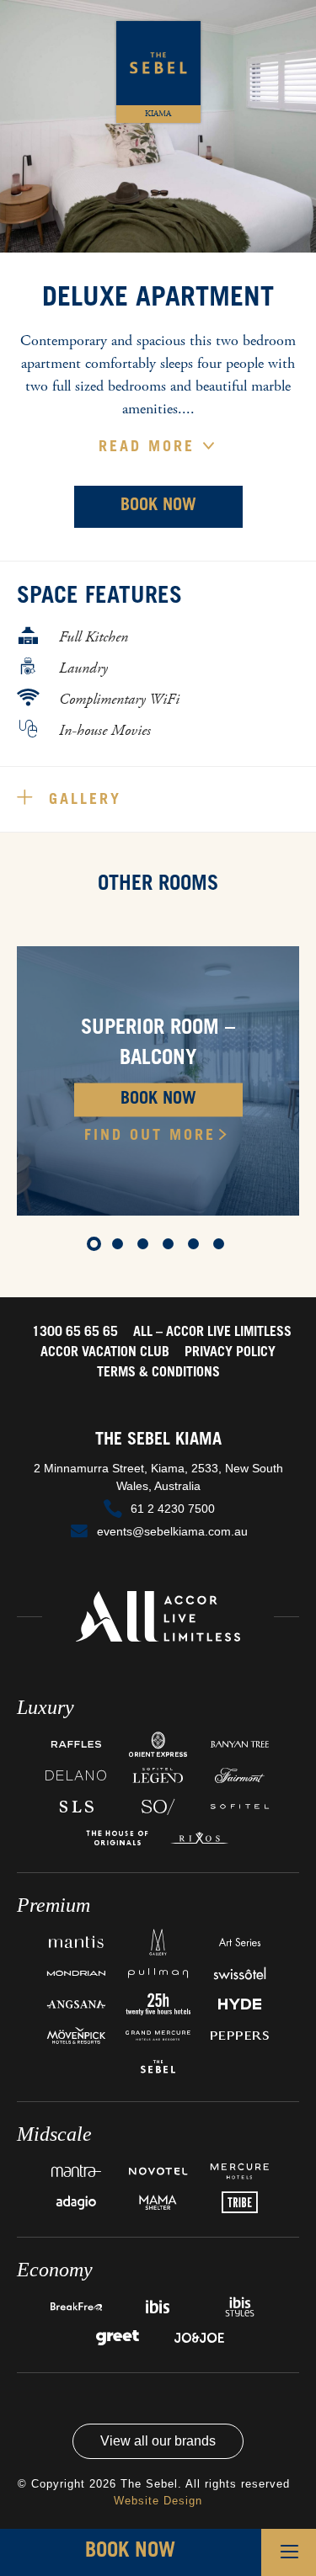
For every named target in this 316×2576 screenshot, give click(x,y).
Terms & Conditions (158, 1373)
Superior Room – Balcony (158, 1045)
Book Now (158, 507)
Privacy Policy (230, 1353)
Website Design (158, 2501)
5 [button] (196, 1247)
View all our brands (158, 2441)
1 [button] (95, 1247)
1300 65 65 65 (75, 1333)
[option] (158, 1081)
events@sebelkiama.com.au (172, 1531)
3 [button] (146, 1247)
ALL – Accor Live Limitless (212, 1333)
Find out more (150, 1136)
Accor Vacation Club (105, 1353)
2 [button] (121, 1247)
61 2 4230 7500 (173, 1509)
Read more (150, 448)
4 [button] (171, 1247)
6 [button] (222, 1247)
